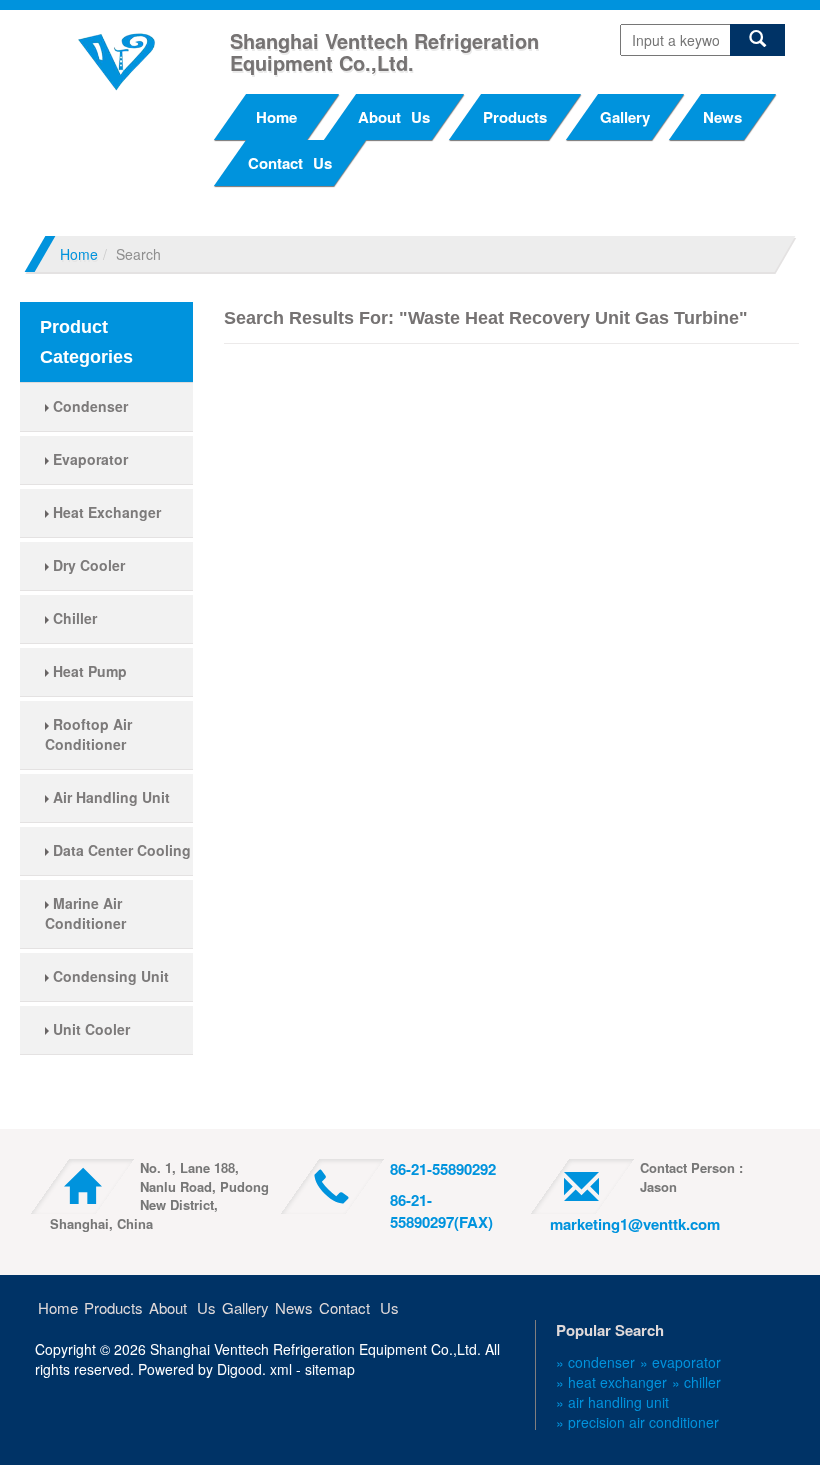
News (722, 117)
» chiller (696, 1382)
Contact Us (290, 163)
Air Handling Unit (109, 797)
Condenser (88, 406)
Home (276, 117)
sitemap (330, 1369)
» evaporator (680, 1362)
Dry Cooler (87, 565)
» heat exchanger (611, 1382)
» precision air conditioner (637, 1422)
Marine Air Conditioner (85, 913)
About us (394, 117)
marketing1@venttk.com (635, 1224)
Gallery (625, 117)
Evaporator (88, 459)
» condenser (595, 1362)
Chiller (73, 618)
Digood (239, 1369)
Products (515, 117)
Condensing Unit (109, 976)
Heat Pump (88, 671)
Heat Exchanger (105, 512)
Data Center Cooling (120, 850)
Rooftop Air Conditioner (88, 734)
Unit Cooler (89, 1029)
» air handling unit (612, 1402)
